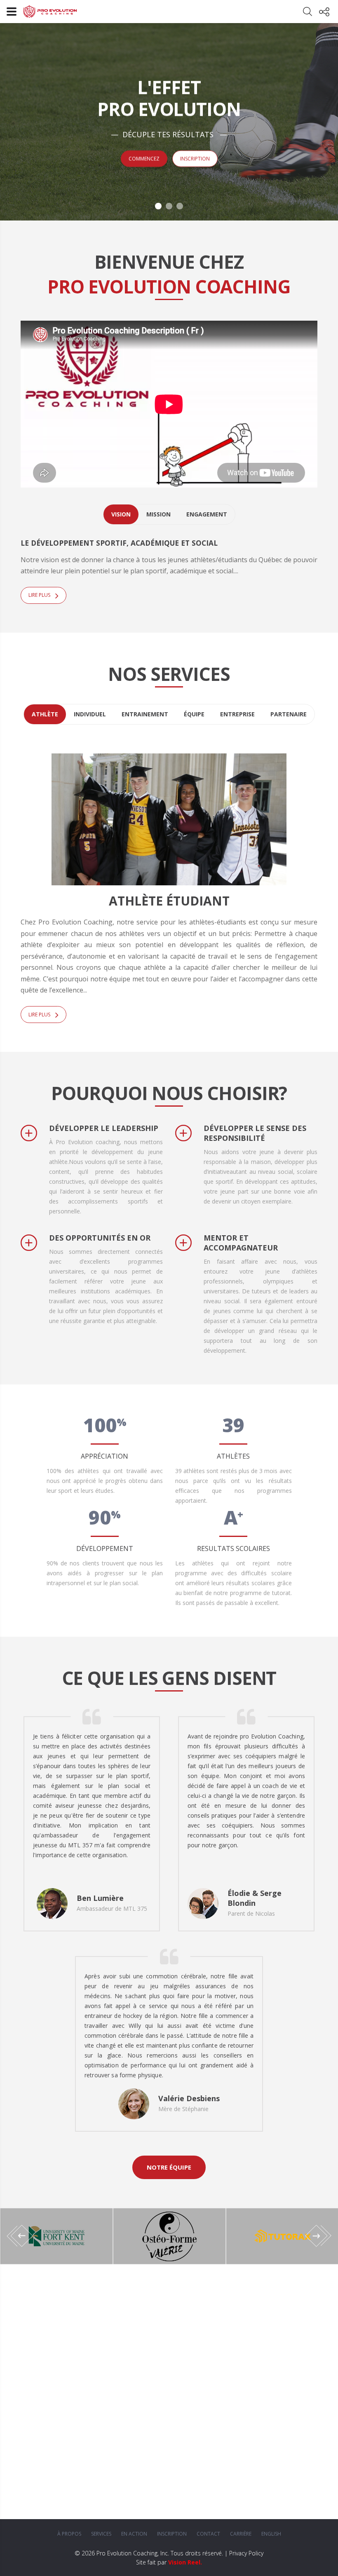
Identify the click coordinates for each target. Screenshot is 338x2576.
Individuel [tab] (90, 714)
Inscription (195, 158)
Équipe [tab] (194, 714)
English (271, 2534)
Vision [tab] (121, 514)
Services (101, 2534)
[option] (169, 2236)
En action (134, 2534)
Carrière (241, 2534)
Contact (208, 2534)
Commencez (144, 158)
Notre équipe (169, 2167)
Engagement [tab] (207, 514)
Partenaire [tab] (289, 714)
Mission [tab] (158, 514)
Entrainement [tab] (145, 714)
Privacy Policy (246, 2553)
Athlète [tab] (45, 714)
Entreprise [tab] (237, 714)
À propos (69, 2534)
